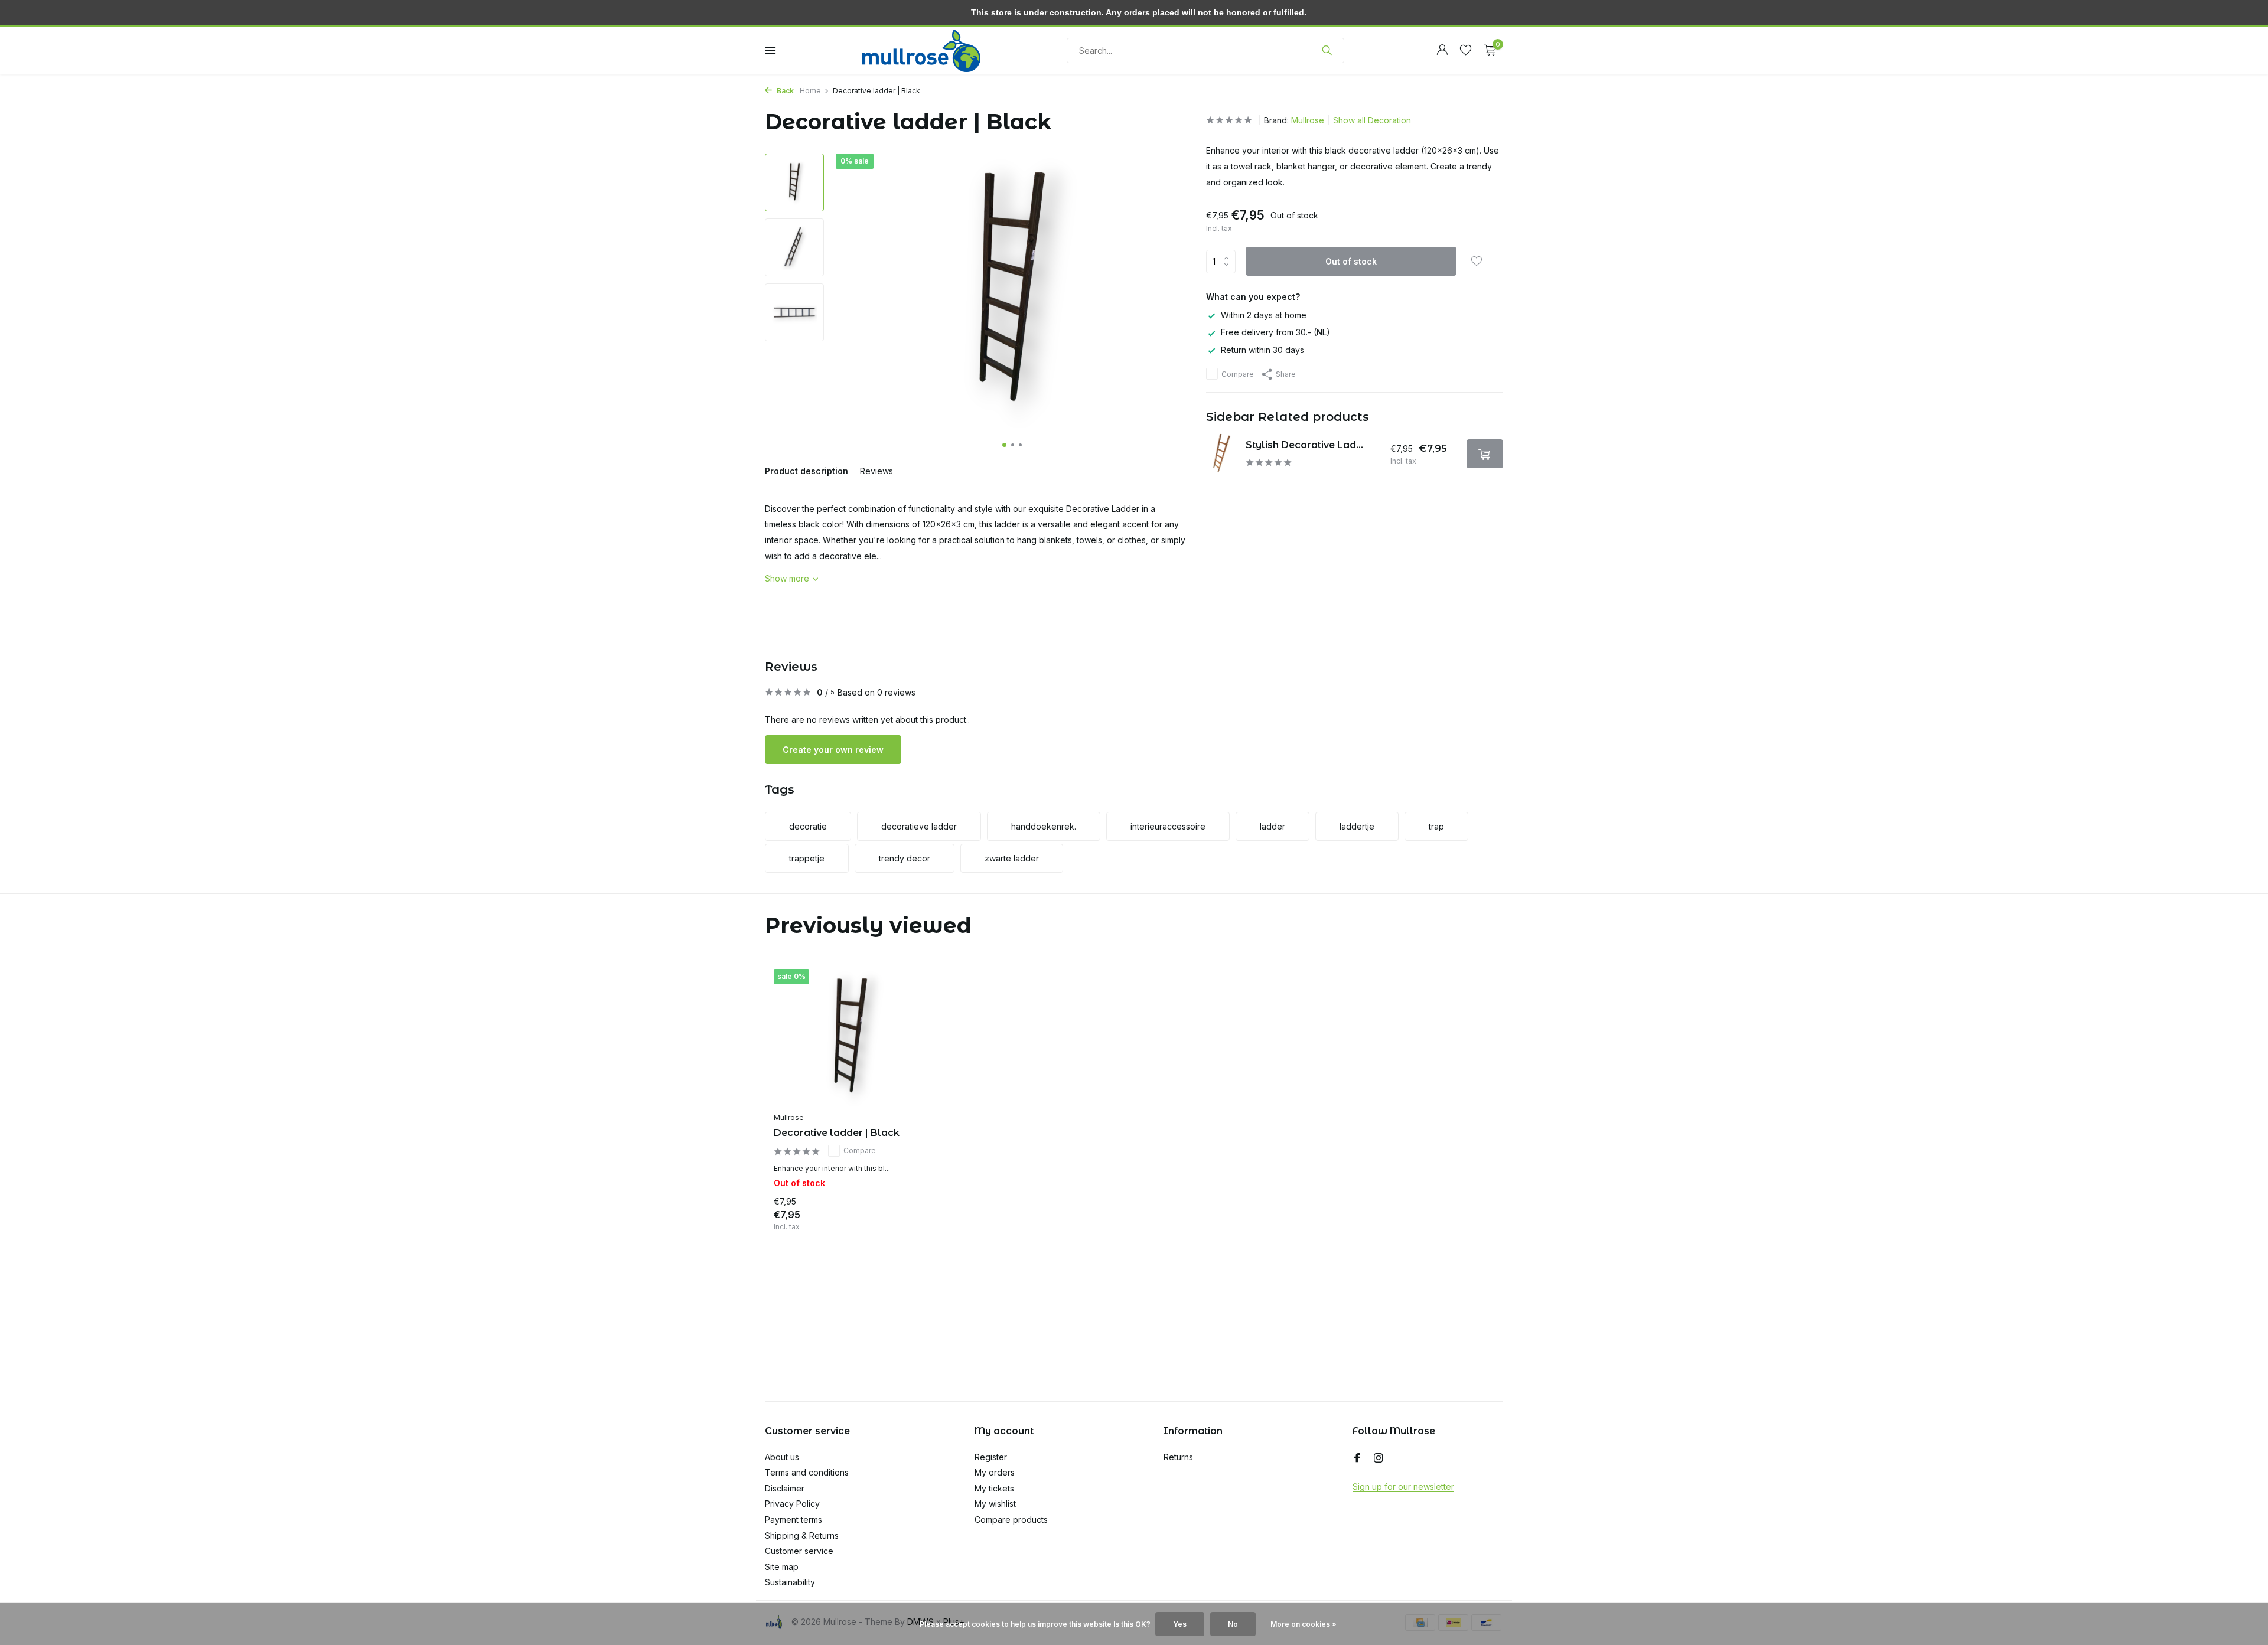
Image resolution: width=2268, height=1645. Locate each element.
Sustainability (790, 1582)
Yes (1180, 1624)
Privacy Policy (792, 1504)
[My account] (1442, 50)
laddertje (1357, 826)
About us (782, 1457)
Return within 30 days (1262, 349)
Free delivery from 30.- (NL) (1275, 332)
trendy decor (905, 858)
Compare (1238, 373)
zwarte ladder (1012, 858)
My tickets (994, 1488)
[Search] (1327, 50)
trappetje (807, 858)
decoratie (808, 826)
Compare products (1011, 1520)
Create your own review (833, 750)
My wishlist (995, 1504)
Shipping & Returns (802, 1535)
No (1233, 1624)
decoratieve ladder (919, 826)
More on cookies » (1304, 1624)
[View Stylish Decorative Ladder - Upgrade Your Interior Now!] (1222, 453)
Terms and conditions (807, 1472)
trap (1436, 826)
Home (810, 91)
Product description (806, 471)
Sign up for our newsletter (1403, 1486)
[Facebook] (1357, 1458)
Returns (1178, 1457)
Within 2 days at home (1264, 315)
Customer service (799, 1551)
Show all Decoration (1372, 120)
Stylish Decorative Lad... (1304, 444)
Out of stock (1351, 261)
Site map (782, 1567)
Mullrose (1308, 120)
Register (991, 1457)
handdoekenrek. (1044, 826)
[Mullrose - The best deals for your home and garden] (921, 50)
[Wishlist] (1466, 50)
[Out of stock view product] (1485, 454)
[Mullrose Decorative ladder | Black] (850, 1038)
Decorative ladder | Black (837, 1133)
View (908, 1218)
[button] (1004, 445)
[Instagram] (1379, 1458)
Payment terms (794, 1520)
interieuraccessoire (1168, 826)
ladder (1273, 826)
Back (784, 91)
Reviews (876, 471)
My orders (995, 1472)
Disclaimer (785, 1488)
